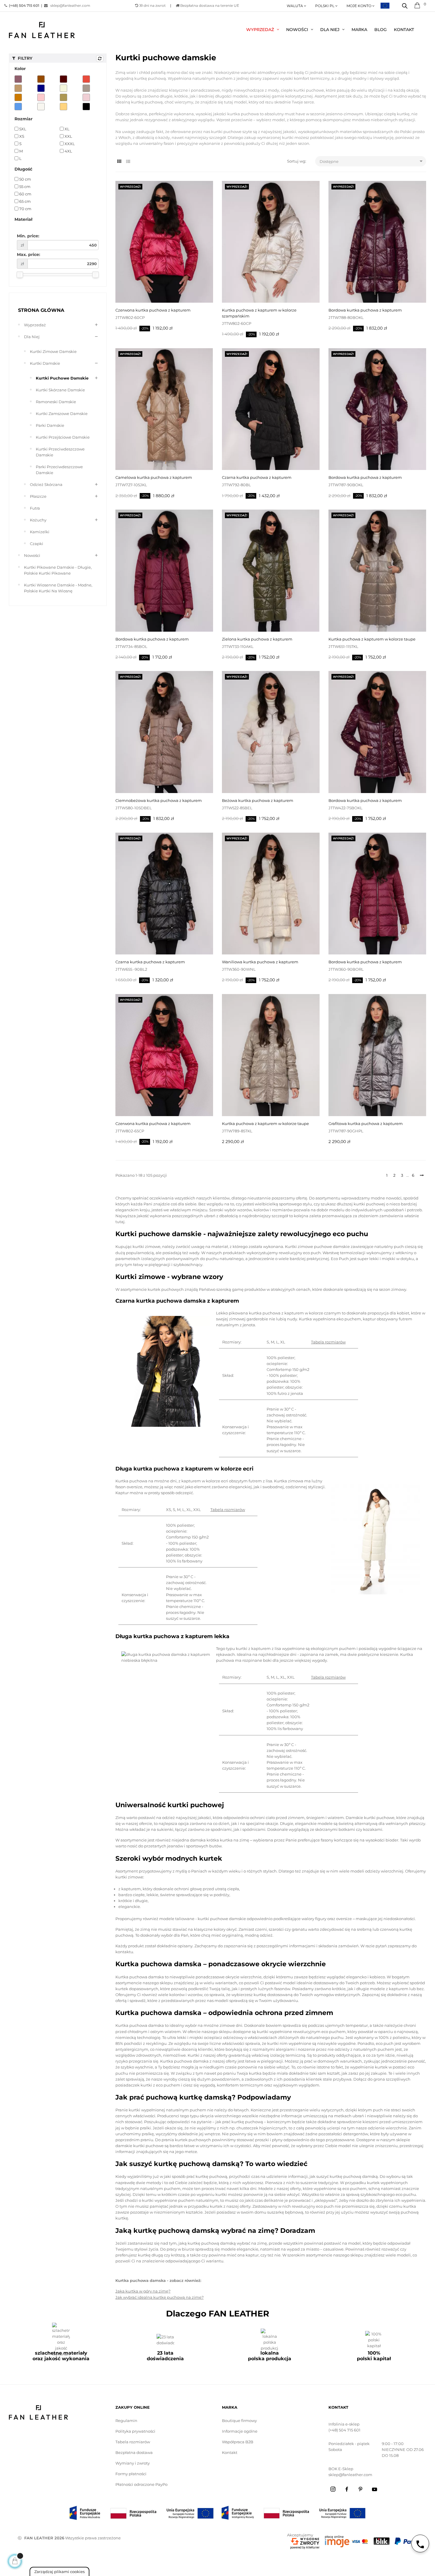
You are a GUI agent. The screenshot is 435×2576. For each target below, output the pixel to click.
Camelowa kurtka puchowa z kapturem (154, 477)
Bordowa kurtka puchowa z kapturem (365, 310)
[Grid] (119, 162)
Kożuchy (38, 520)
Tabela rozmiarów (328, 1342)
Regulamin (126, 2421)
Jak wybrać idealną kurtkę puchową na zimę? (159, 2297)
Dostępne (372, 161)
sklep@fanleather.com (69, 5)
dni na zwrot (152, 5)
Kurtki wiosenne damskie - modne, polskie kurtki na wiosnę (58, 588)
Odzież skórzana (46, 484)
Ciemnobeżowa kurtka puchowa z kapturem (159, 800)
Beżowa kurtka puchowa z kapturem (258, 800)
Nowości (32, 555)
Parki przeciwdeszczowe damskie (59, 470)
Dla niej (32, 337)
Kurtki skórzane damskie (60, 390)
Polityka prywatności (135, 2431)
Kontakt (230, 2452)
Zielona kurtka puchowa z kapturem (257, 639)
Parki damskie (50, 425)
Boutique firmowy (239, 2421)
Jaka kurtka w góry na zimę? (143, 2291)
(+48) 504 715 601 (344, 2430)
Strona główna (41, 310)
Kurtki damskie (45, 363)
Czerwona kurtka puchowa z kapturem (153, 310)
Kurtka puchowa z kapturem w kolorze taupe (372, 639)
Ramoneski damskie (56, 402)
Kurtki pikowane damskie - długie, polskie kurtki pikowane (58, 570)
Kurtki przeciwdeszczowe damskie (60, 452)
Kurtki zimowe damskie (53, 351)
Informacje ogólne (240, 2431)
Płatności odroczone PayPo (141, 2484)
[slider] (20, 275)
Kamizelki (40, 532)
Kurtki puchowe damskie (62, 378)
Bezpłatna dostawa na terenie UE (209, 5)
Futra (35, 508)
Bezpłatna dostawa (134, 2452)
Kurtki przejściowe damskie (63, 437)
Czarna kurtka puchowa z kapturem (257, 477)
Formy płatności (131, 2474)
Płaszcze (38, 496)
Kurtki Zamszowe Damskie (62, 414)
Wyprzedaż (35, 325)
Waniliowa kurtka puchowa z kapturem (260, 962)
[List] (128, 162)
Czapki (37, 544)
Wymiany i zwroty (133, 2463)
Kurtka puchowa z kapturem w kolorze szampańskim (259, 313)
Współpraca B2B (238, 2442)
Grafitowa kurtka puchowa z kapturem (366, 1124)
